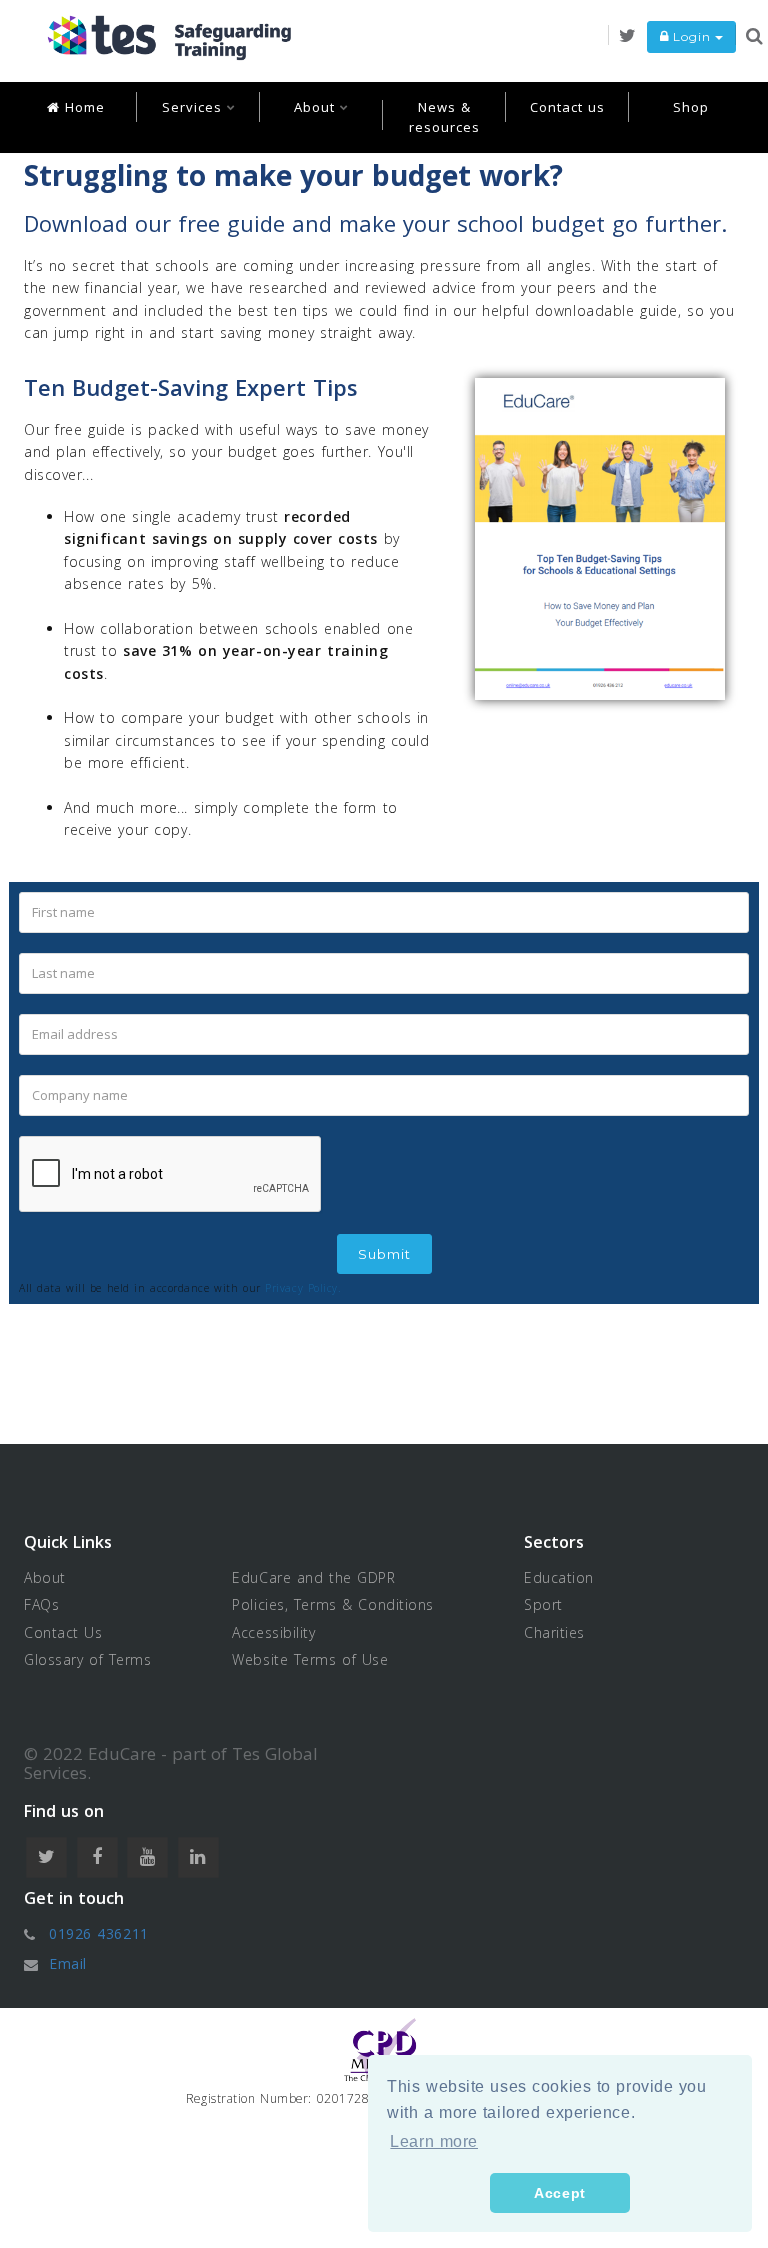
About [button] (317, 107)
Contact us (567, 107)
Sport (543, 1604)
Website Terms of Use (310, 1659)
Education (559, 1577)
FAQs (41, 1604)
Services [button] (194, 107)
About (45, 1577)
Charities (554, 1632)
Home (82, 107)
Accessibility (273, 1632)
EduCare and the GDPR (313, 1577)
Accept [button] (559, 2193)
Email (68, 1963)
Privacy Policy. (303, 1288)
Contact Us (63, 1632)
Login (692, 36)
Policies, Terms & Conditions (333, 1604)
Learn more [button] (434, 2141)
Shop (691, 107)
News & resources (444, 117)
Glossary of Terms (88, 1659)
